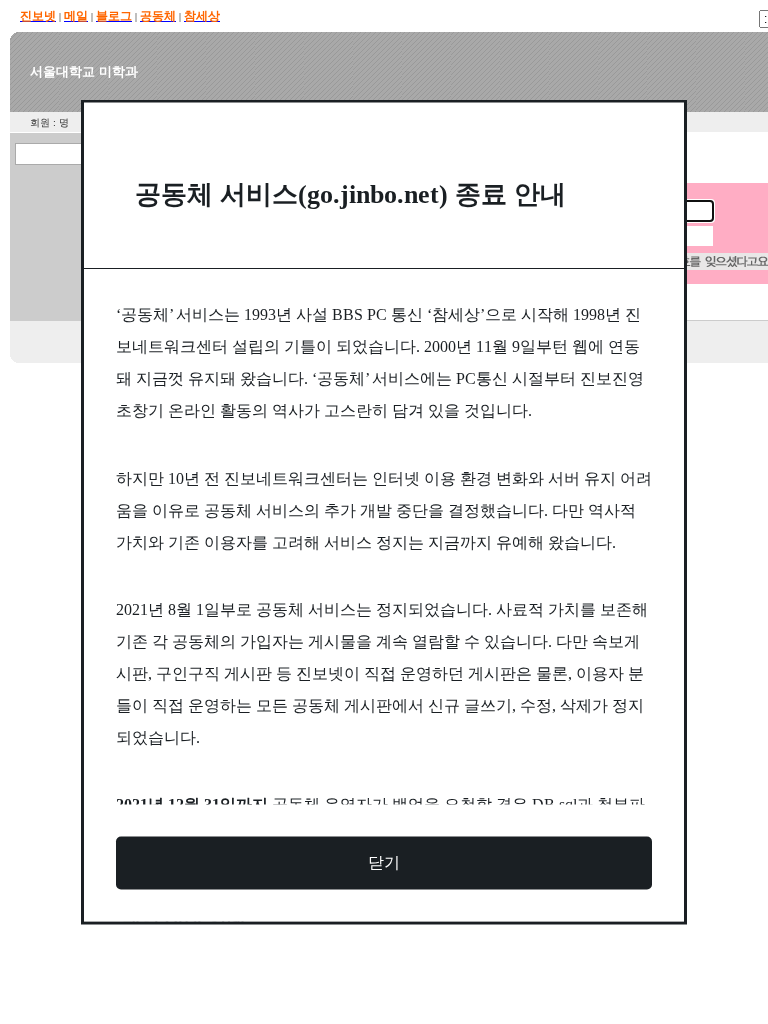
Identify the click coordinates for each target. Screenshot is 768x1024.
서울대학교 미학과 (84, 71)
